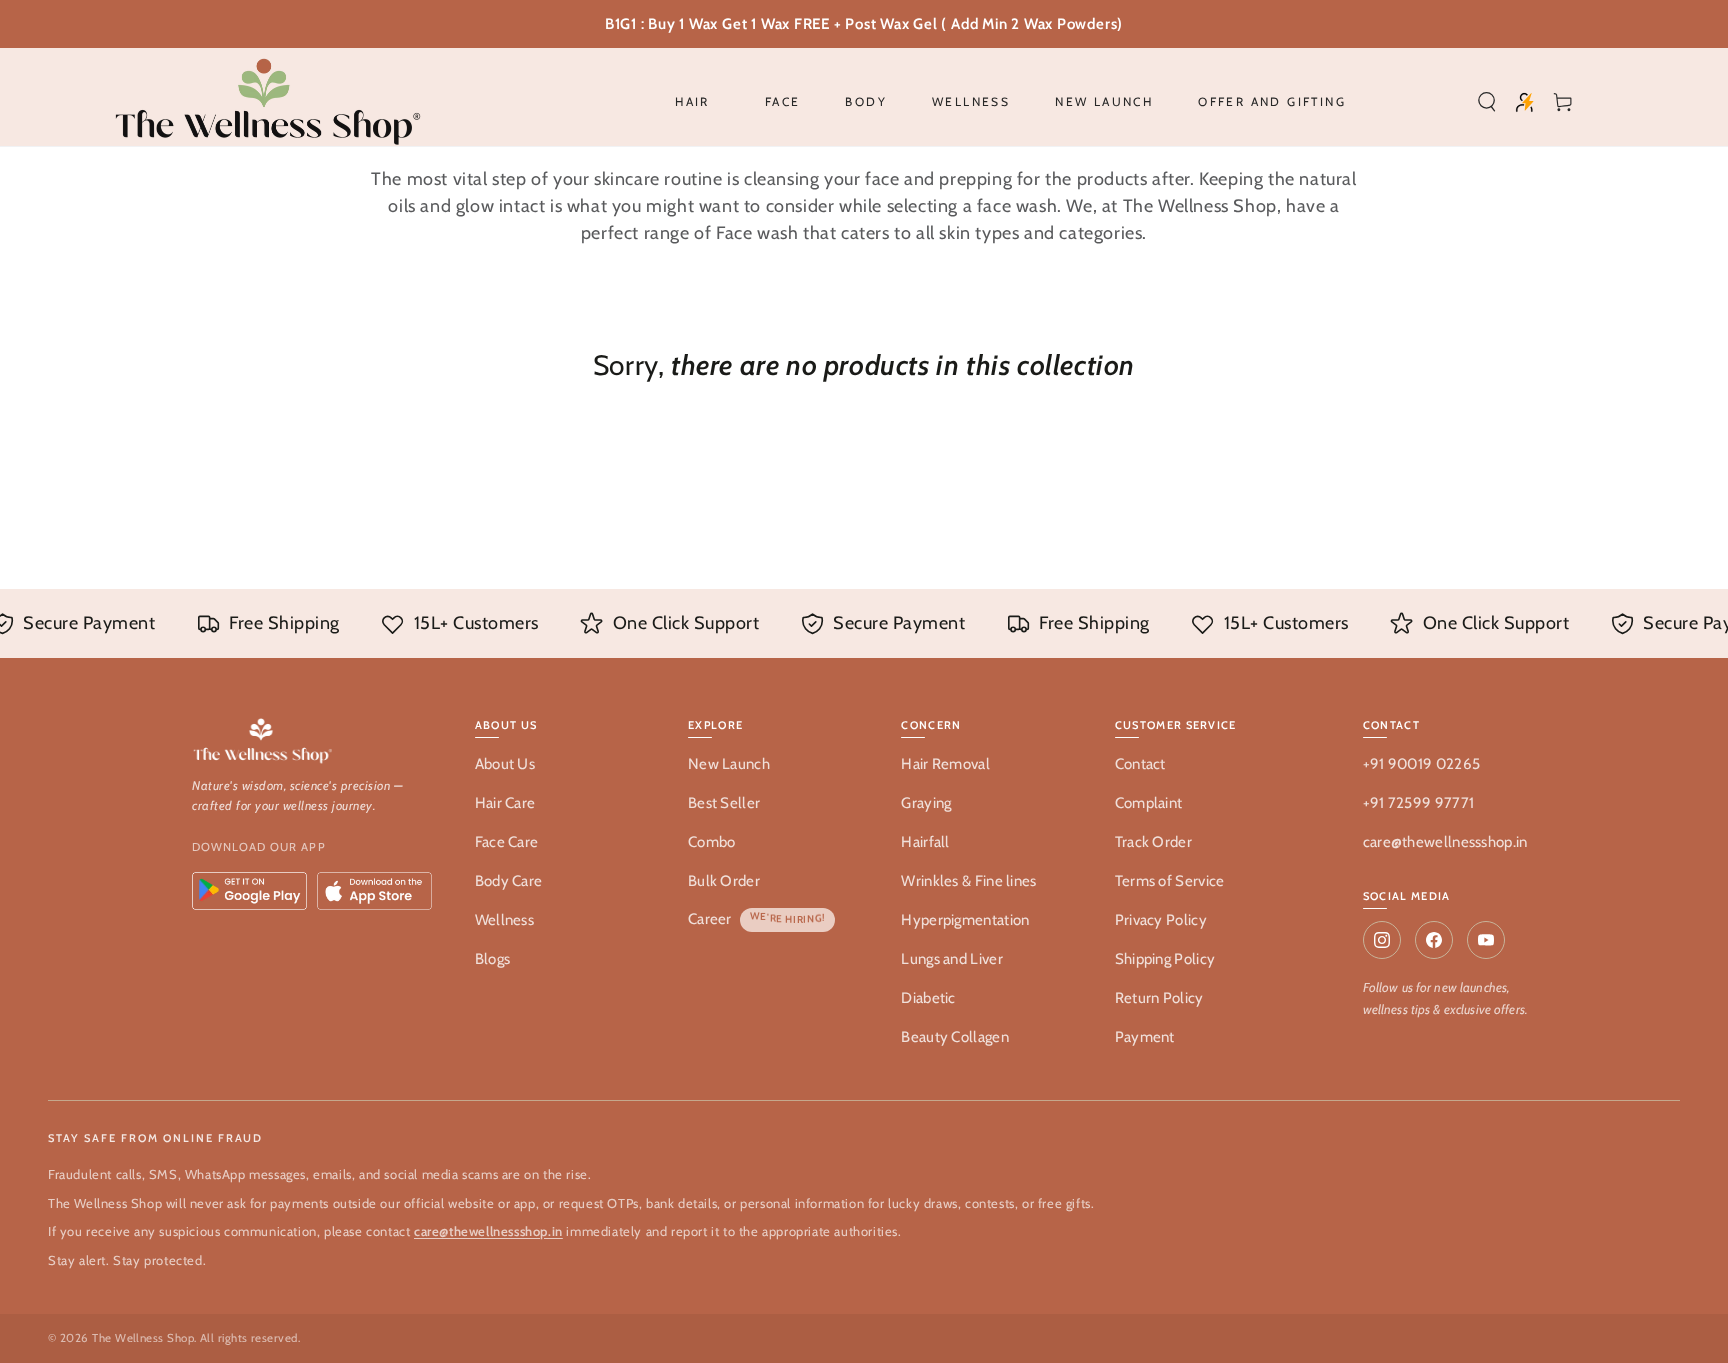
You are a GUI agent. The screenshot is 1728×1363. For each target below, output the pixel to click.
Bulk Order (724, 881)
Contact (1140, 764)
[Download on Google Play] (249, 891)
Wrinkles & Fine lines (968, 881)
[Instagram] (1382, 940)
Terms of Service (1170, 881)
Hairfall (925, 842)
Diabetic (928, 998)
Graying (926, 803)
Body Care (509, 881)
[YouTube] (1486, 940)
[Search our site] (1487, 102)
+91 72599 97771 (1419, 803)
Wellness (504, 920)
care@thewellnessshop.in (1445, 842)
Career (710, 919)
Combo (712, 842)
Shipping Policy (1165, 959)
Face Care (507, 842)
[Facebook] (1434, 940)
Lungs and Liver (952, 959)
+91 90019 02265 (1422, 764)
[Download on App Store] (374, 891)
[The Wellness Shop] (313, 742)
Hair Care (505, 803)
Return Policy (1159, 998)
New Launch (729, 764)
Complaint (1149, 803)
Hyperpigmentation (965, 920)
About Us (505, 764)
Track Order (1153, 842)
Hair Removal (945, 764)
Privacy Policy (1161, 920)
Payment (1145, 1037)
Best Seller (724, 803)
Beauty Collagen (955, 1037)
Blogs (493, 959)
